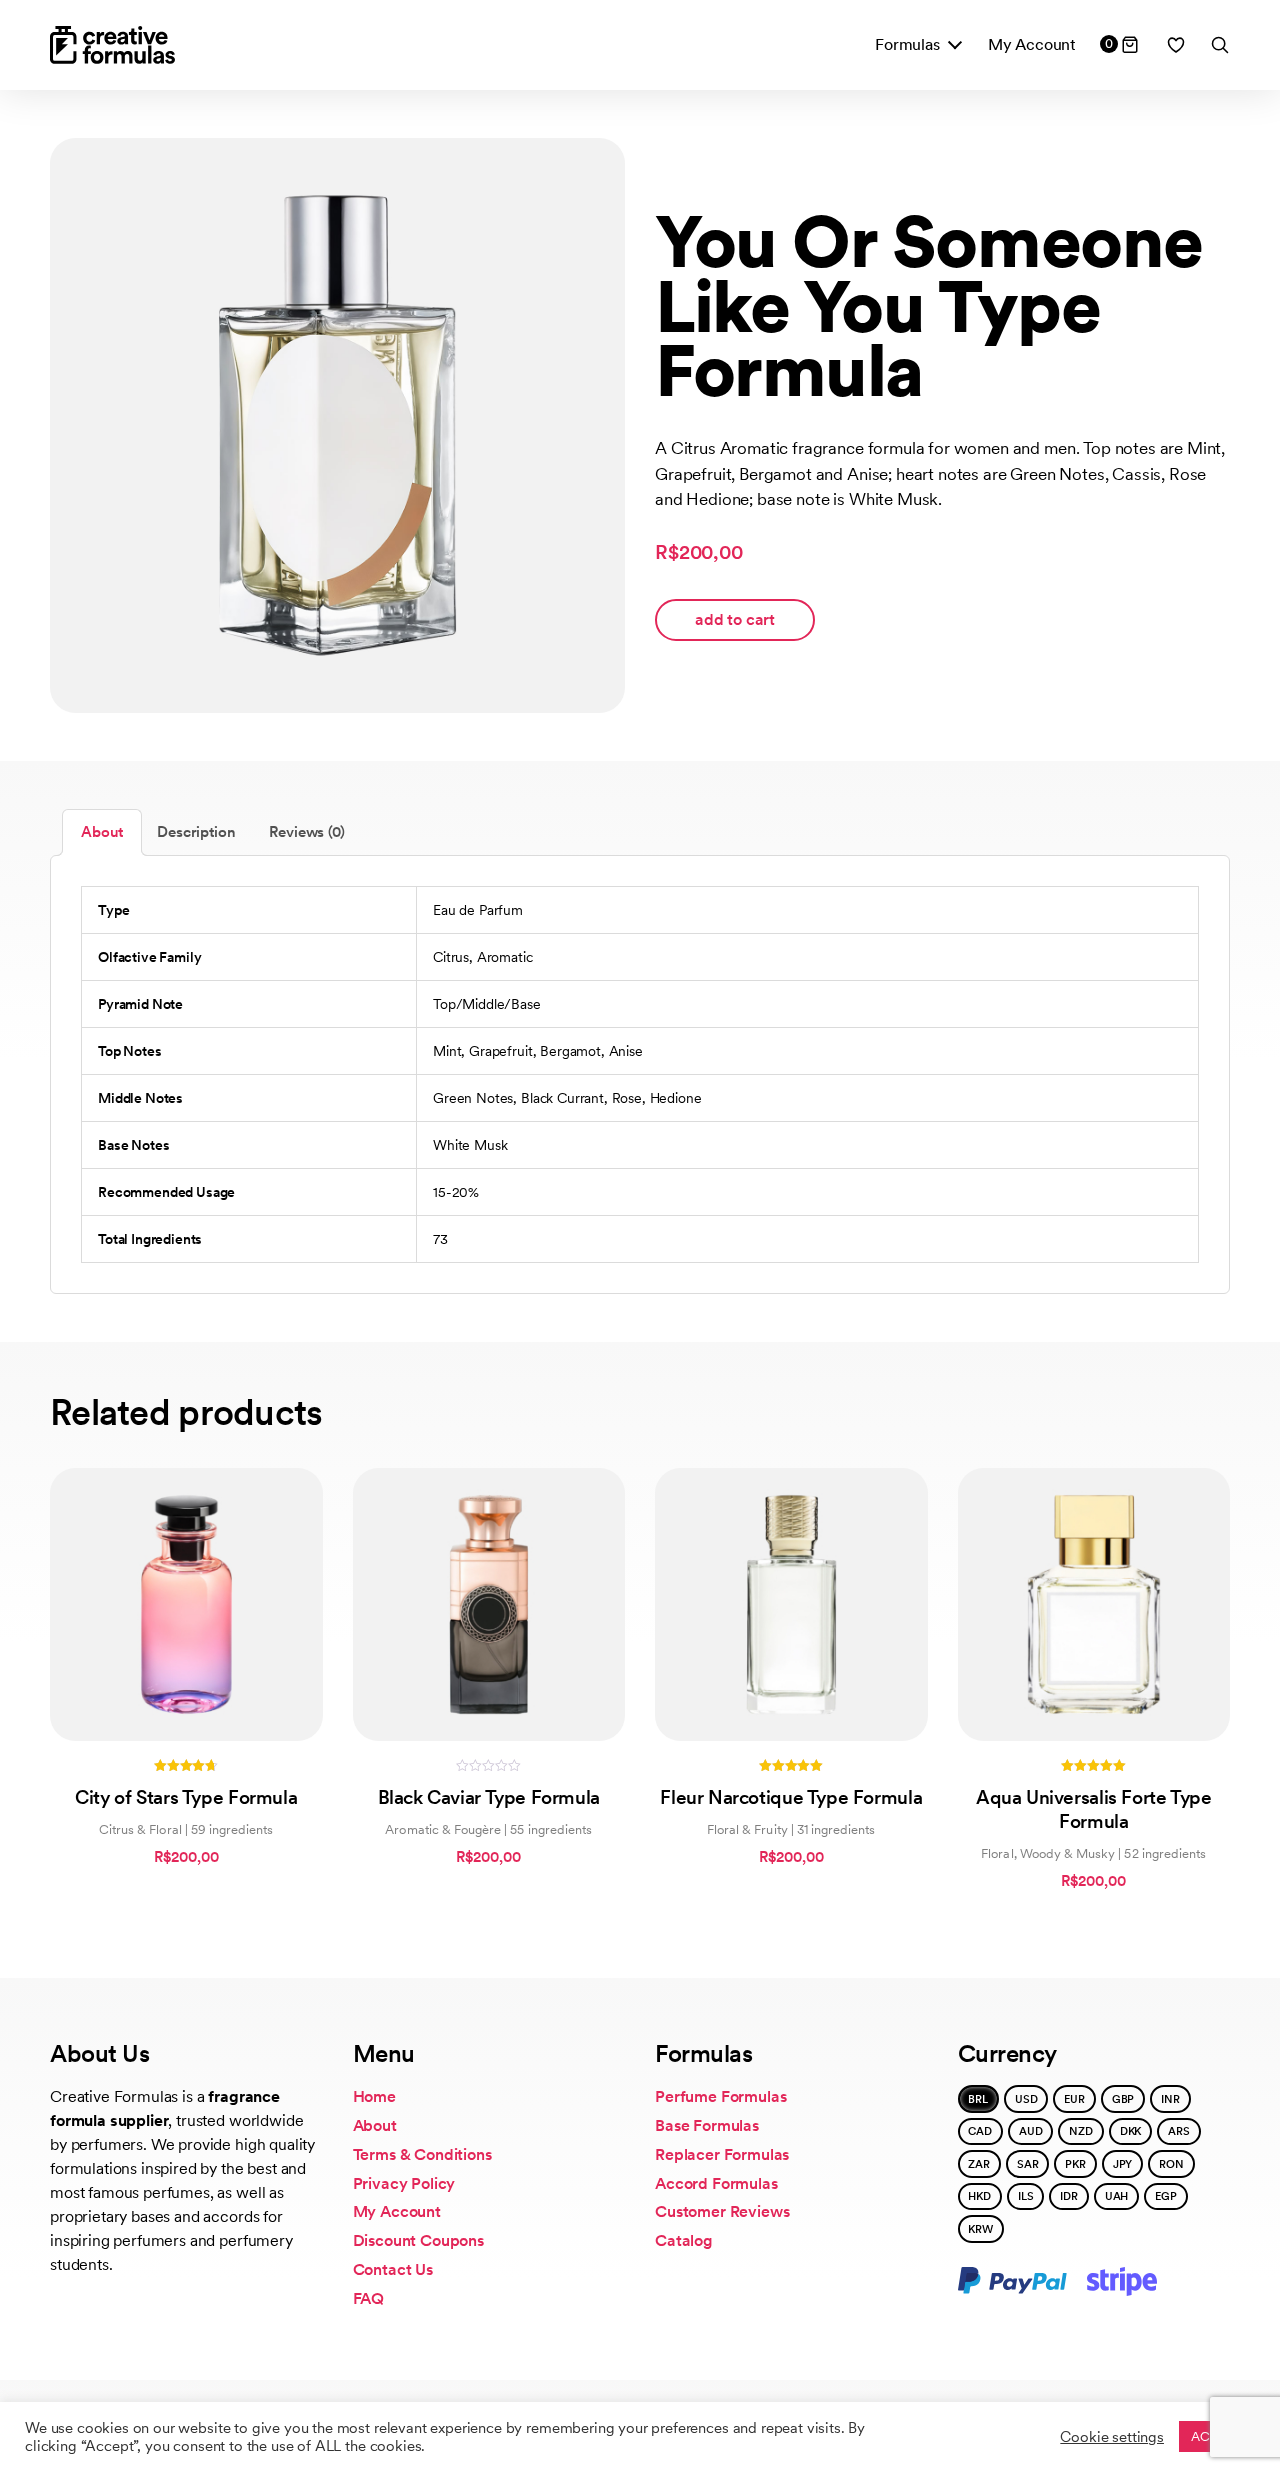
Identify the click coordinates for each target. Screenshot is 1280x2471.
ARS (1179, 2131)
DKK (1131, 2131)
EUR (1074, 2099)
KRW (980, 2229)
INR (1170, 2099)
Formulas (907, 44)
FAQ (369, 2298)
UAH (1117, 2196)
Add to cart (735, 619)
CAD (980, 2131)
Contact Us (393, 2269)
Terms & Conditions (422, 2154)
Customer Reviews (722, 2211)
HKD (979, 2196)
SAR (1028, 2164)
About (375, 2125)
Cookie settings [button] (1112, 2437)
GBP (1123, 2099)
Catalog (684, 2240)
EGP (1166, 2196)
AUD (1031, 2131)
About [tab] (102, 832)
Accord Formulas (716, 2183)
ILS (1026, 2196)
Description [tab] (196, 832)
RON (1171, 2164)
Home (374, 2096)
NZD (1081, 2131)
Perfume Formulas (720, 2096)
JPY (1123, 2164)
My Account (1032, 44)
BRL (978, 2099)
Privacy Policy (404, 2183)
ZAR (979, 2164)
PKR (1075, 2164)
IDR (1069, 2196)
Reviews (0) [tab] (306, 832)
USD (1026, 2099)
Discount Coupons (418, 2240)
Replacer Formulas (722, 2154)
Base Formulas (707, 2125)
